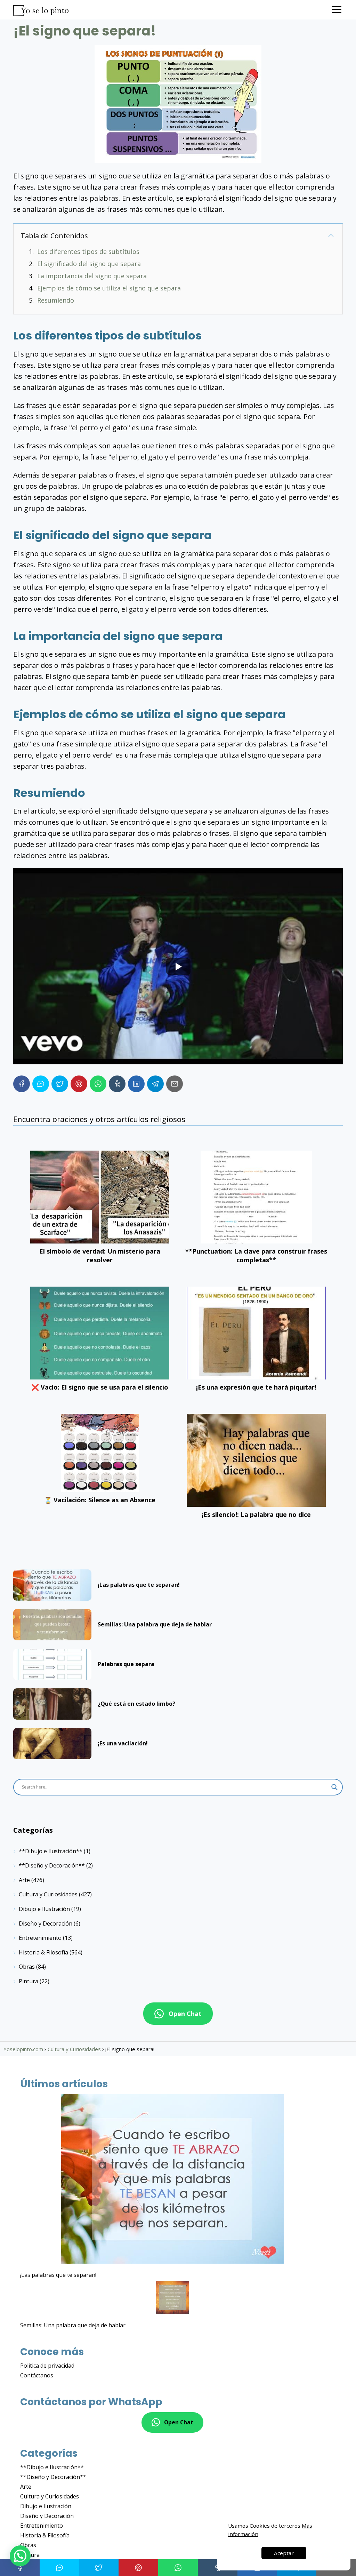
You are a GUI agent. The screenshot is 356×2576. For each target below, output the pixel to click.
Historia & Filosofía (43, 1952)
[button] (20, 2556)
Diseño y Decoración (46, 1923)
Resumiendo (56, 300)
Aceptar (284, 2553)
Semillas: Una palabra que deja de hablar (73, 2325)
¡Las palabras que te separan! (58, 2275)
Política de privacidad (47, 2366)
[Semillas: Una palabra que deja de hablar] (172, 2298)
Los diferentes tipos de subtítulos (88, 251)
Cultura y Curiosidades (48, 1894)
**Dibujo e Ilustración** (51, 1851)
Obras (27, 1967)
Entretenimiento (40, 1938)
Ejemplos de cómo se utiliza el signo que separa (109, 288)
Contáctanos (37, 2375)
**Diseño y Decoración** (52, 1865)
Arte (24, 1880)
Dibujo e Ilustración (44, 1909)
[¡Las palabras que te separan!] (172, 2180)
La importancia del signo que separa (92, 276)
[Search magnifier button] (334, 1787)
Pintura (29, 1981)
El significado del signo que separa (89, 264)
